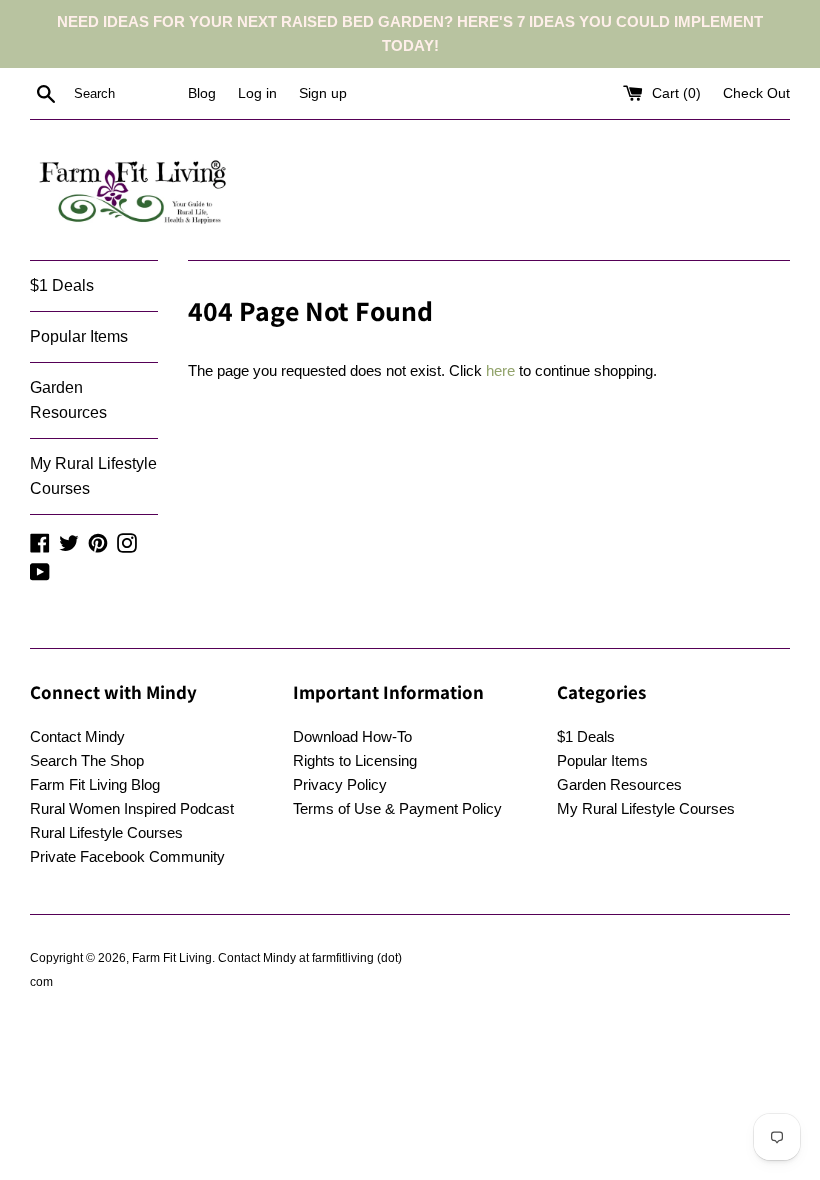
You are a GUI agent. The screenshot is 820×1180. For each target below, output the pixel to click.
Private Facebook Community (127, 856)
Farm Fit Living (172, 958)
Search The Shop (87, 760)
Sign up (323, 93)
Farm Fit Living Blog (95, 784)
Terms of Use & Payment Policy (397, 808)
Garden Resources (68, 400)
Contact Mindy (77, 736)
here (500, 370)
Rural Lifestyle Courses (106, 832)
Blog (202, 93)
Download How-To (352, 736)
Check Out (756, 93)
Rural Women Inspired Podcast (132, 808)
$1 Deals (62, 285)
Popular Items (79, 336)
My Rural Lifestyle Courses (93, 476)
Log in (257, 93)
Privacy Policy (340, 784)
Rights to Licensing (355, 760)
